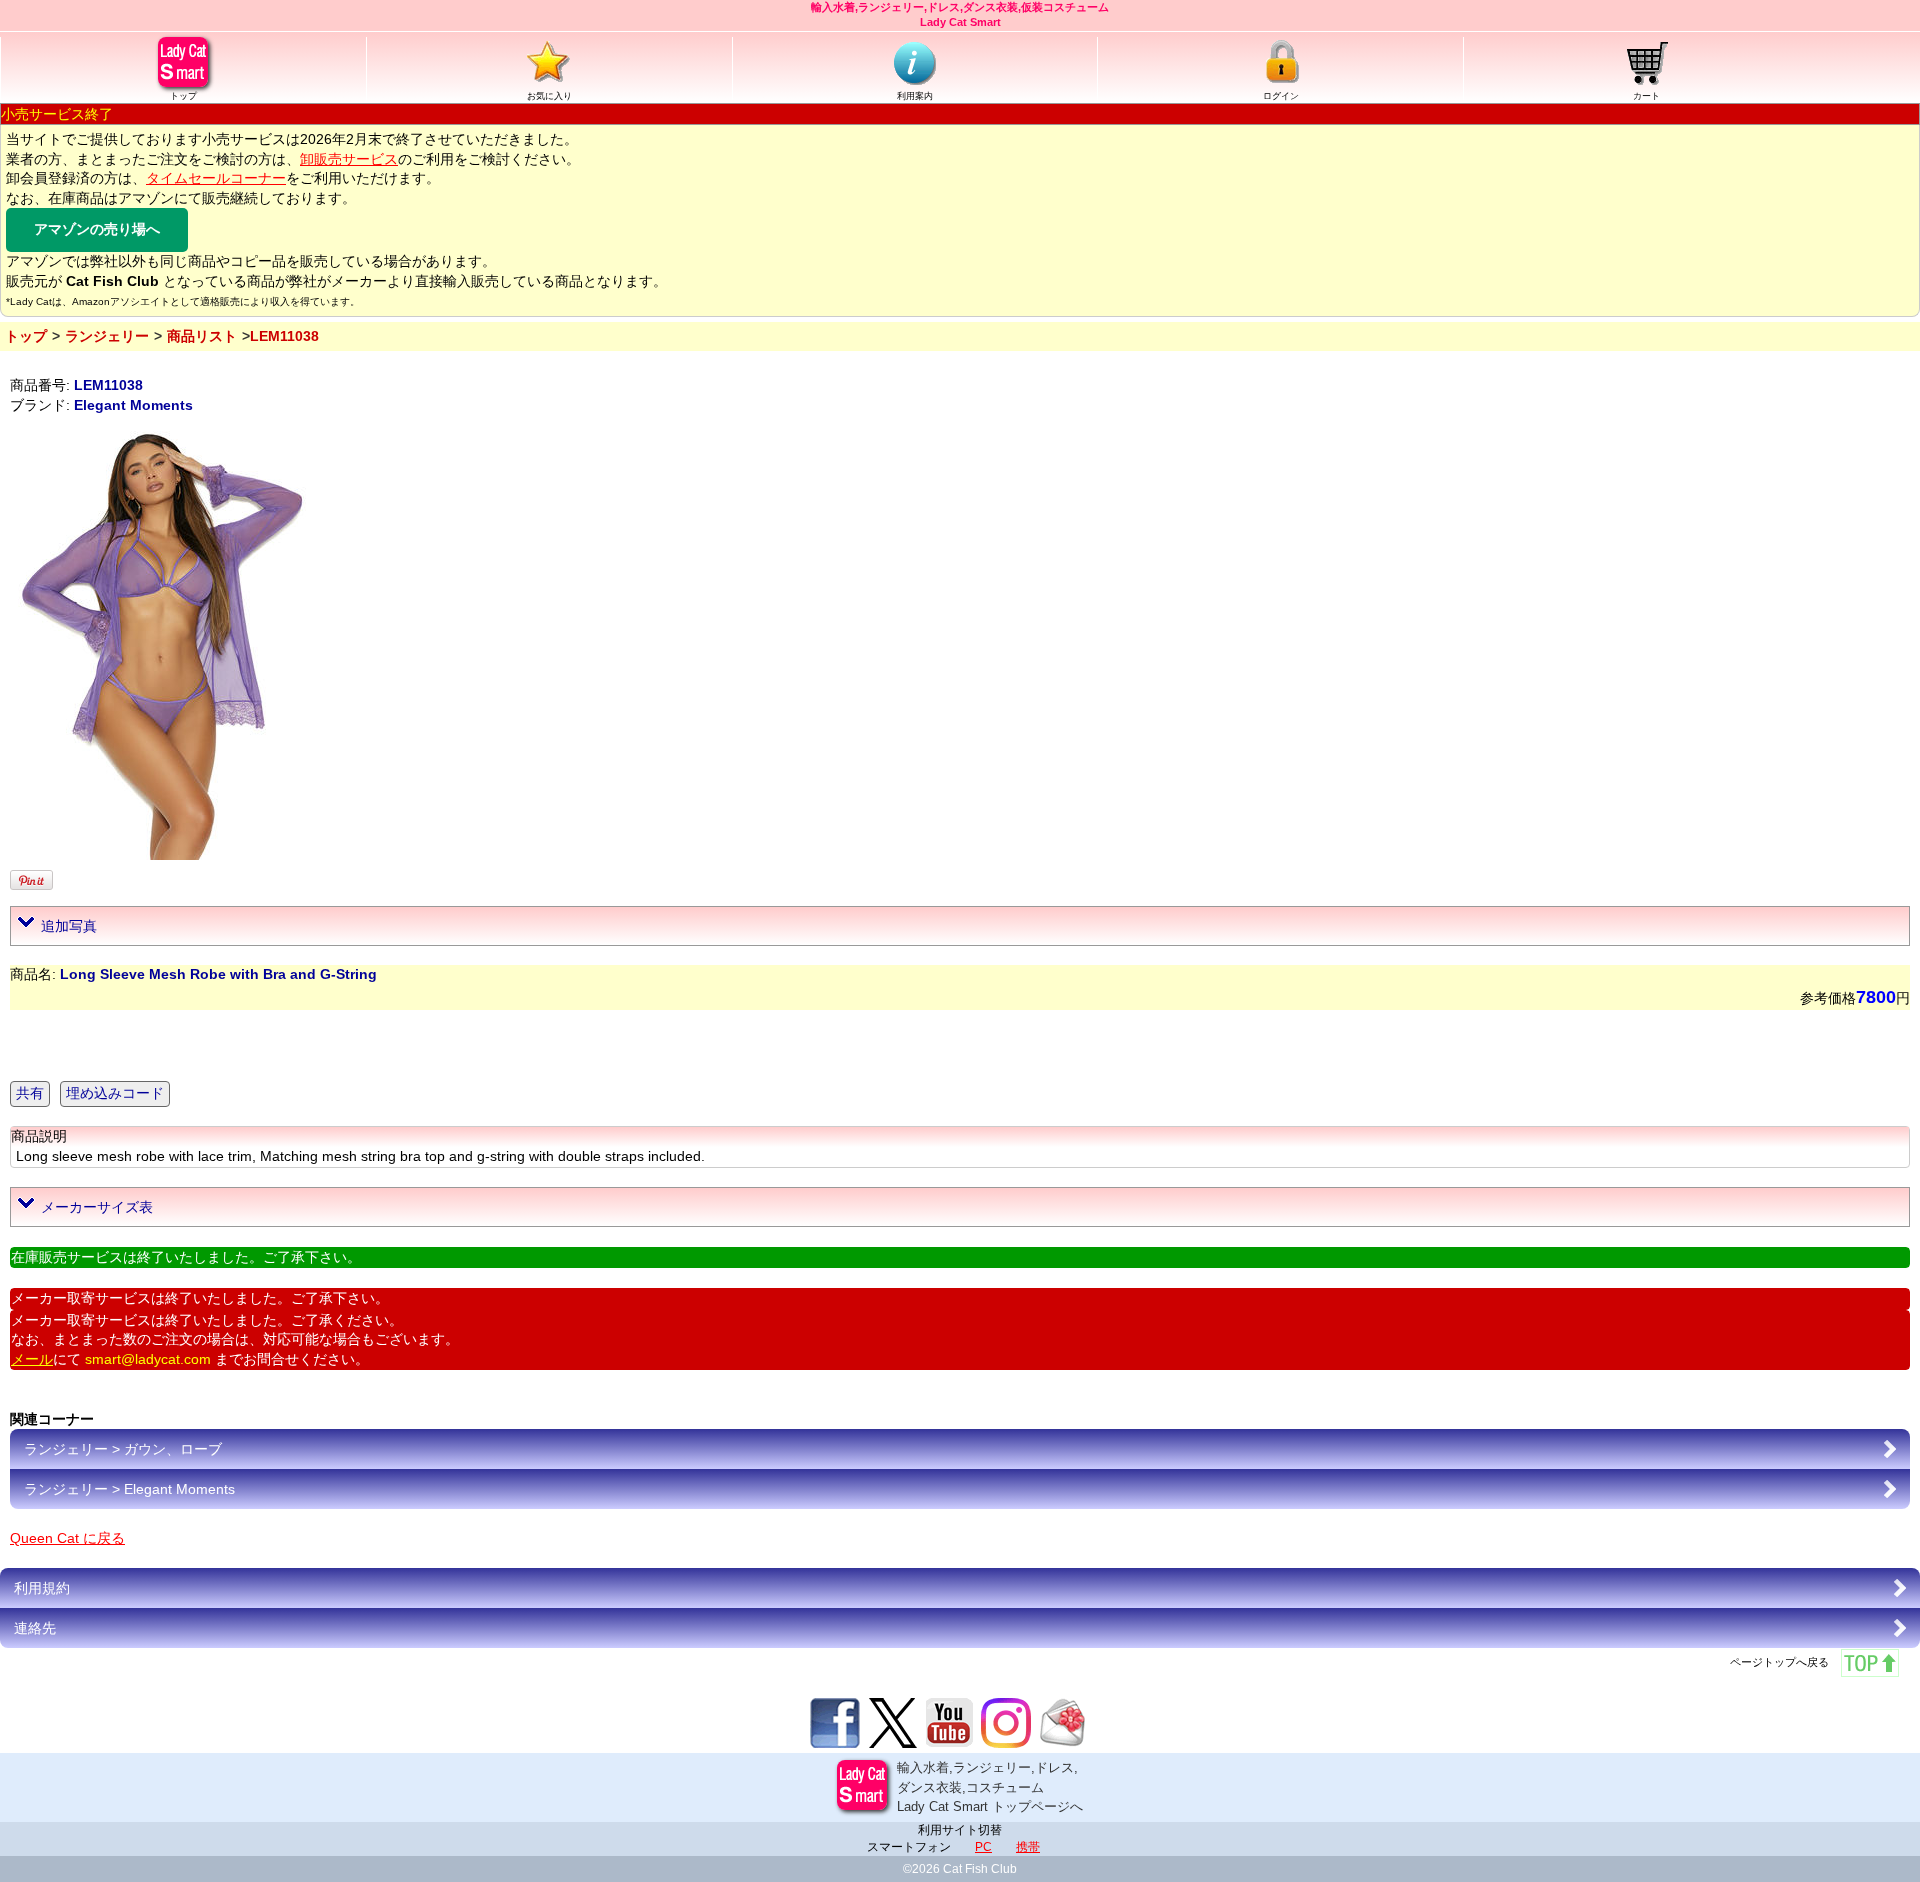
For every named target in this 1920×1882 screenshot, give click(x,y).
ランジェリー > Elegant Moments (129, 1489)
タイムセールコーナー (216, 178)
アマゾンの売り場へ (97, 229)
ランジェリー (107, 336)
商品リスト (202, 336)
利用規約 (42, 1588)
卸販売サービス (349, 159)
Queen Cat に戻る (67, 1538)
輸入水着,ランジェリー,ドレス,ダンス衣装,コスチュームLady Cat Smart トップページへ (990, 1787)
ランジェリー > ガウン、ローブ (123, 1449)
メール (32, 1359)
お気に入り (549, 96)
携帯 (1028, 1847)
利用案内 (915, 96)
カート (1646, 96)
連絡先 (35, 1628)
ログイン (1281, 96)
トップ (183, 96)
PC (983, 1847)
